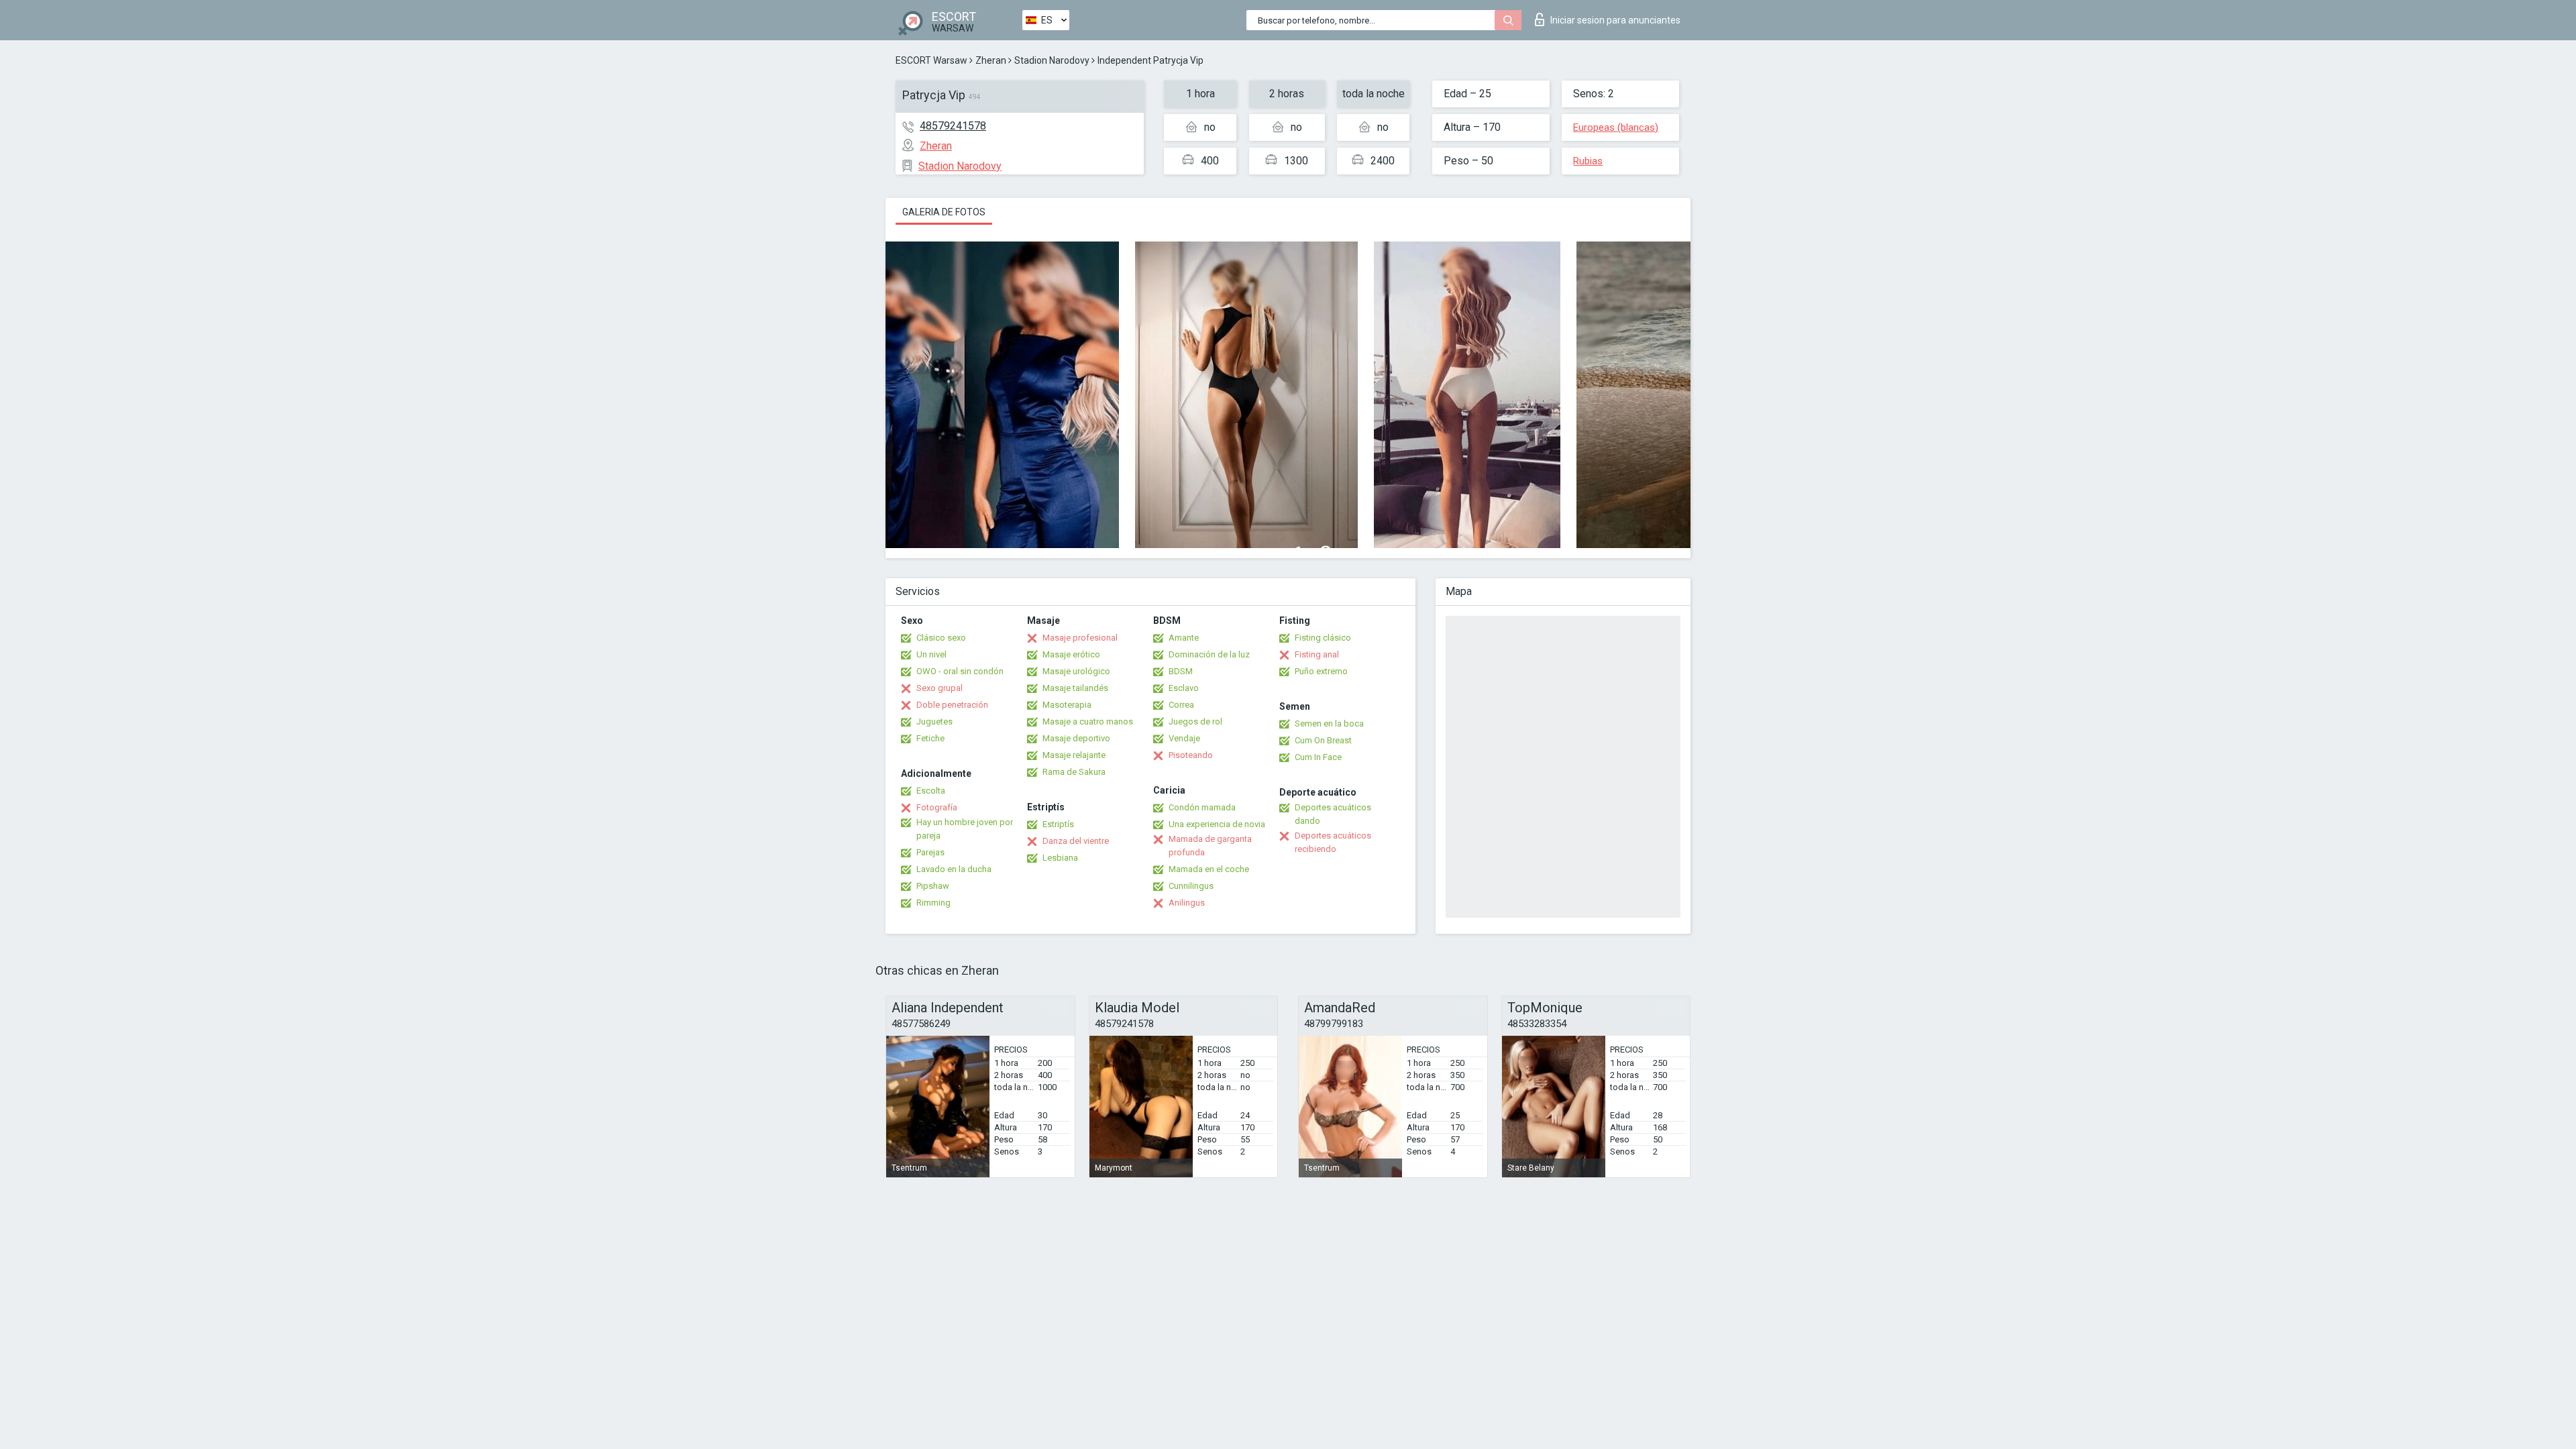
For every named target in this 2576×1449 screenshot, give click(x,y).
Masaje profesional (1080, 638)
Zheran (991, 60)
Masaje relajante (1074, 755)
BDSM (1181, 671)
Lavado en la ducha (954, 869)
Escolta (931, 791)
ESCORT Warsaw (931, 60)
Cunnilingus (1191, 886)
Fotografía (937, 807)
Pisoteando (1191, 755)
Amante (1184, 638)
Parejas (930, 852)
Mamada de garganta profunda (1210, 846)
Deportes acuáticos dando (1333, 814)
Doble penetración (952, 705)
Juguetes (934, 721)
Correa (1181, 705)
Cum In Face (1318, 757)
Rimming (933, 903)
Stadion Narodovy (1052, 60)
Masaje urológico (1076, 671)
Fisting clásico (1323, 638)
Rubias (1588, 161)
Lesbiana (1060, 858)
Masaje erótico (1071, 654)
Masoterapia (1067, 705)
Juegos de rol (1195, 721)
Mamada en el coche (1209, 869)
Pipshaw (933, 886)
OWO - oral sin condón (960, 671)
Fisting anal (1317, 654)
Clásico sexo (941, 638)
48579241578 (953, 126)
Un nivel (931, 654)
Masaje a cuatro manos (1088, 721)
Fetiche (930, 738)
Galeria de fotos (944, 212)
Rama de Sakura (1074, 772)
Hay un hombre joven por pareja (965, 829)
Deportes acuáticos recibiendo (1333, 842)
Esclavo (1184, 688)
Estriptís (1058, 824)
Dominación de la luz (1209, 654)
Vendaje (1184, 738)
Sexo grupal (940, 688)
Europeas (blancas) (1616, 127)
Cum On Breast (1323, 740)
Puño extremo (1321, 671)
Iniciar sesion (1615, 20)
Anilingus (1187, 903)
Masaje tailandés (1075, 688)
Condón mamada (1202, 807)
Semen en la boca (1329, 723)
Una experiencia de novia (1217, 824)
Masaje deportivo (1076, 738)
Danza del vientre (1076, 841)
